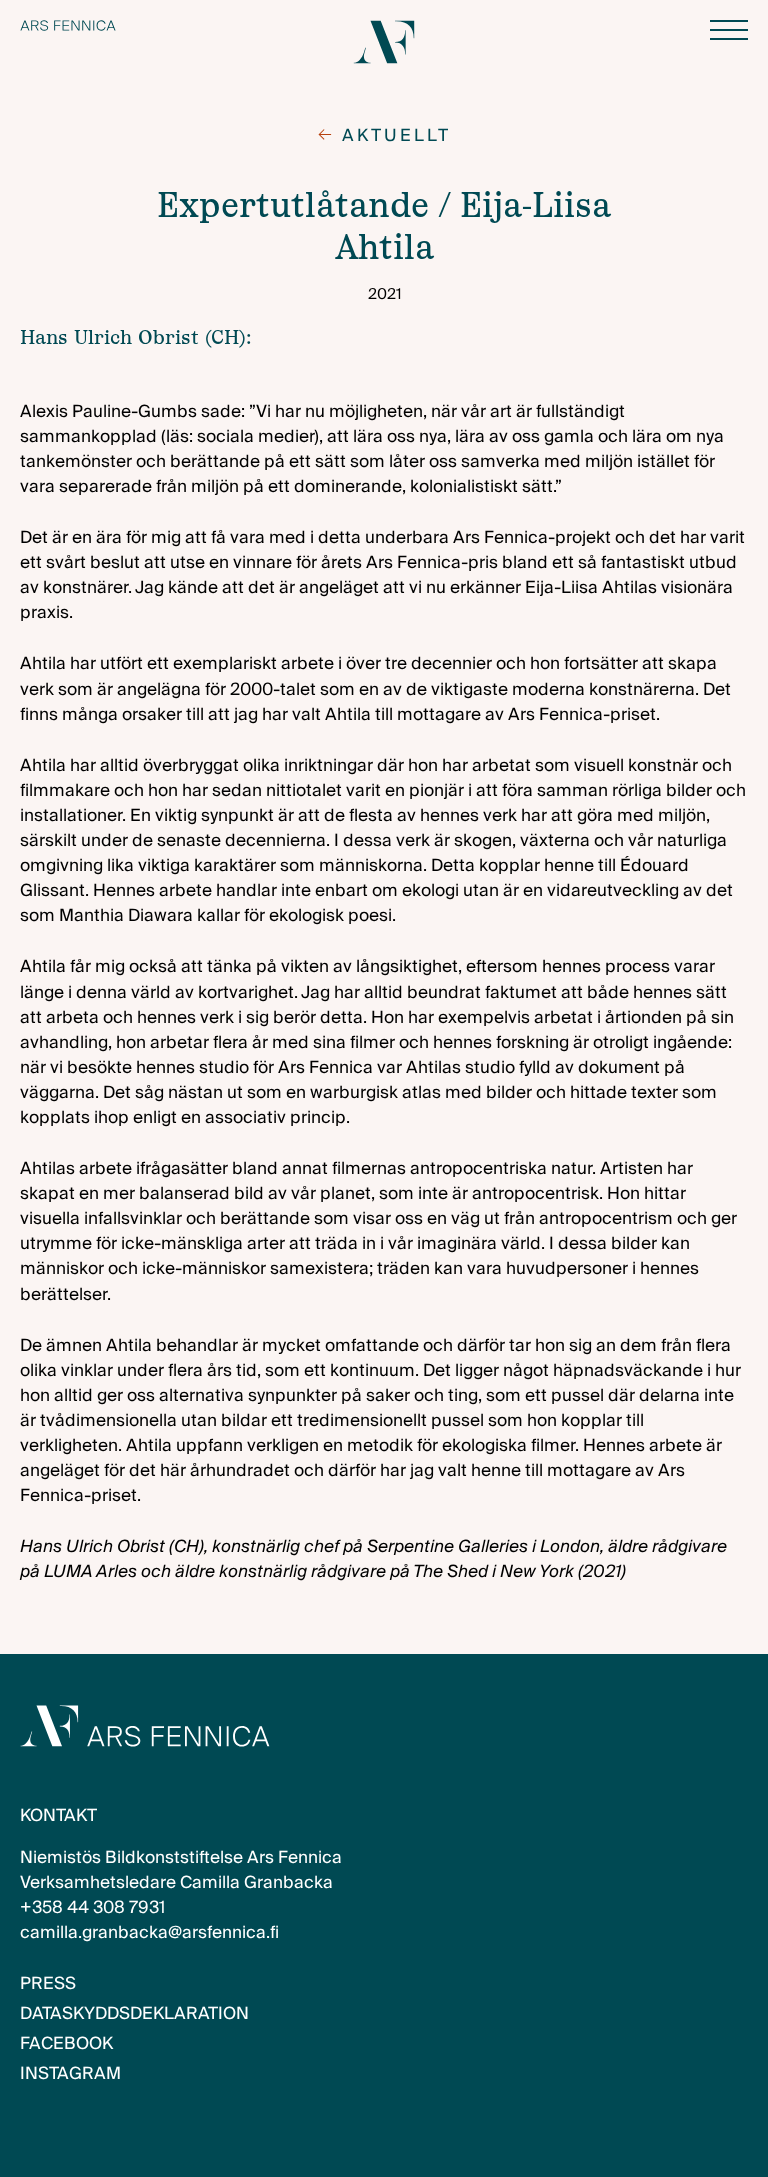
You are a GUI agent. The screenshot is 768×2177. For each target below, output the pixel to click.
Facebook (66, 2043)
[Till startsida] (68, 25)
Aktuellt (384, 135)
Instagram (70, 2073)
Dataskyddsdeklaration (134, 2013)
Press (48, 1983)
